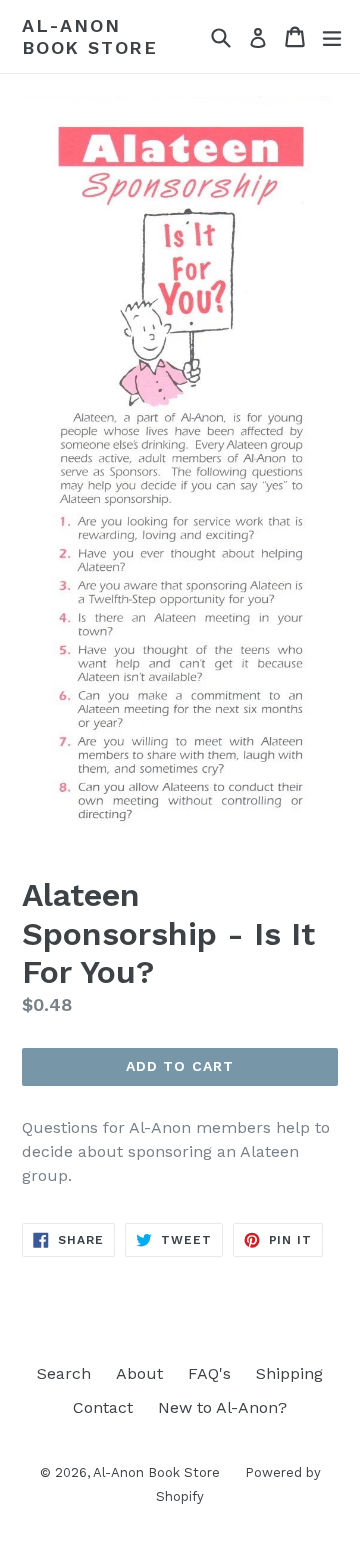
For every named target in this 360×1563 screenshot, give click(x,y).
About (139, 1373)
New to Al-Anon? (222, 1407)
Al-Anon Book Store (90, 36)
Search (64, 1373)
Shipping (289, 1373)
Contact (103, 1407)
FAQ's (209, 1373)
